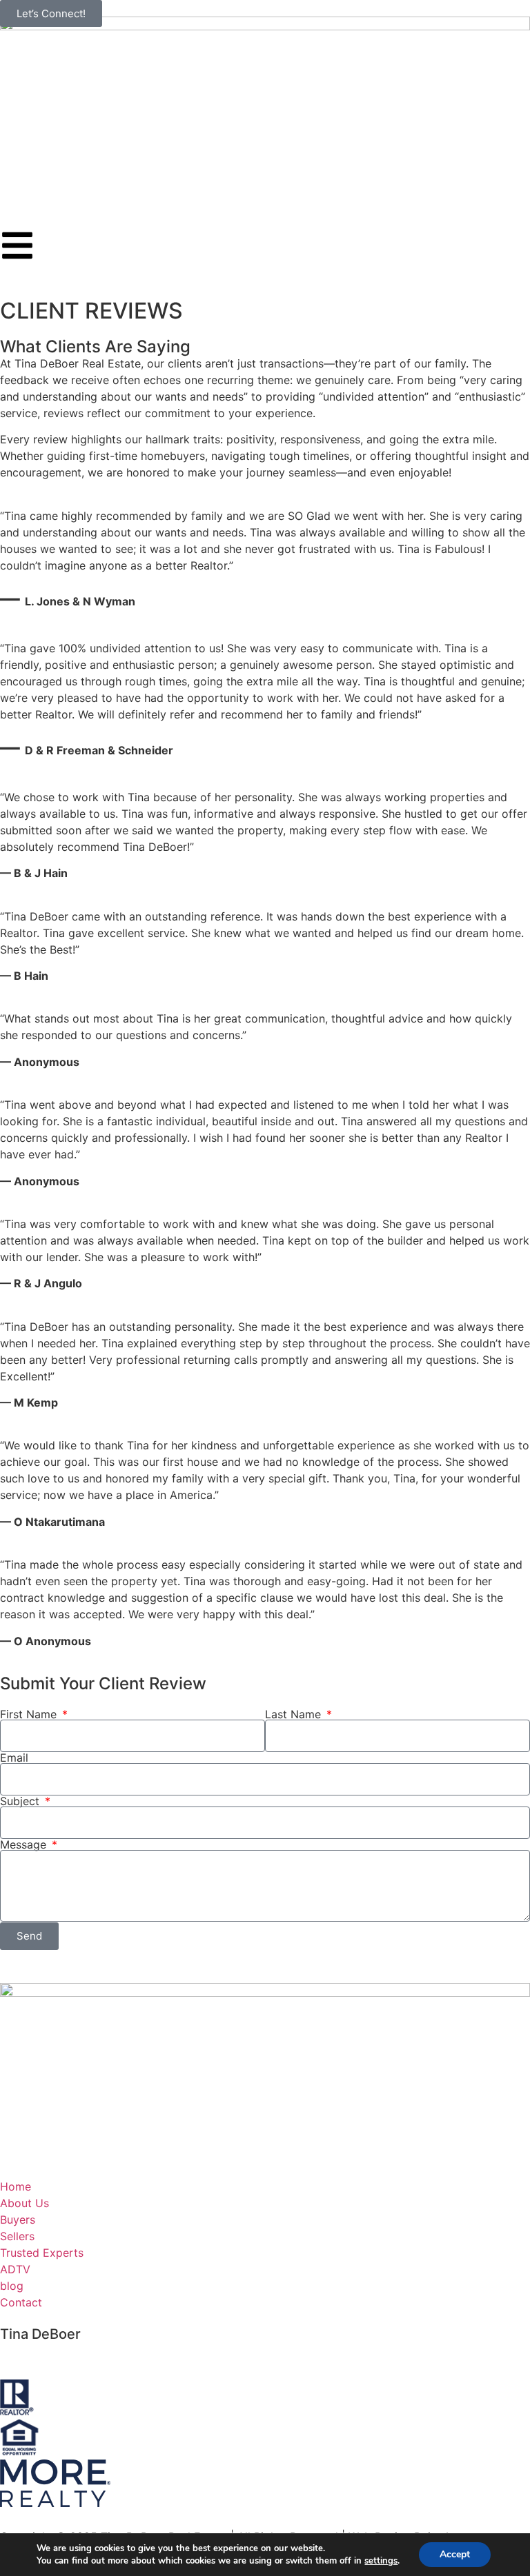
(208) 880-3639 (43, 2346)
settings (381, 2561)
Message (25, 1844)
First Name (30, 1714)
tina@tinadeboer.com (56, 2357)
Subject (21, 1801)
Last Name (295, 1714)
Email (14, 1758)
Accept (455, 2554)
